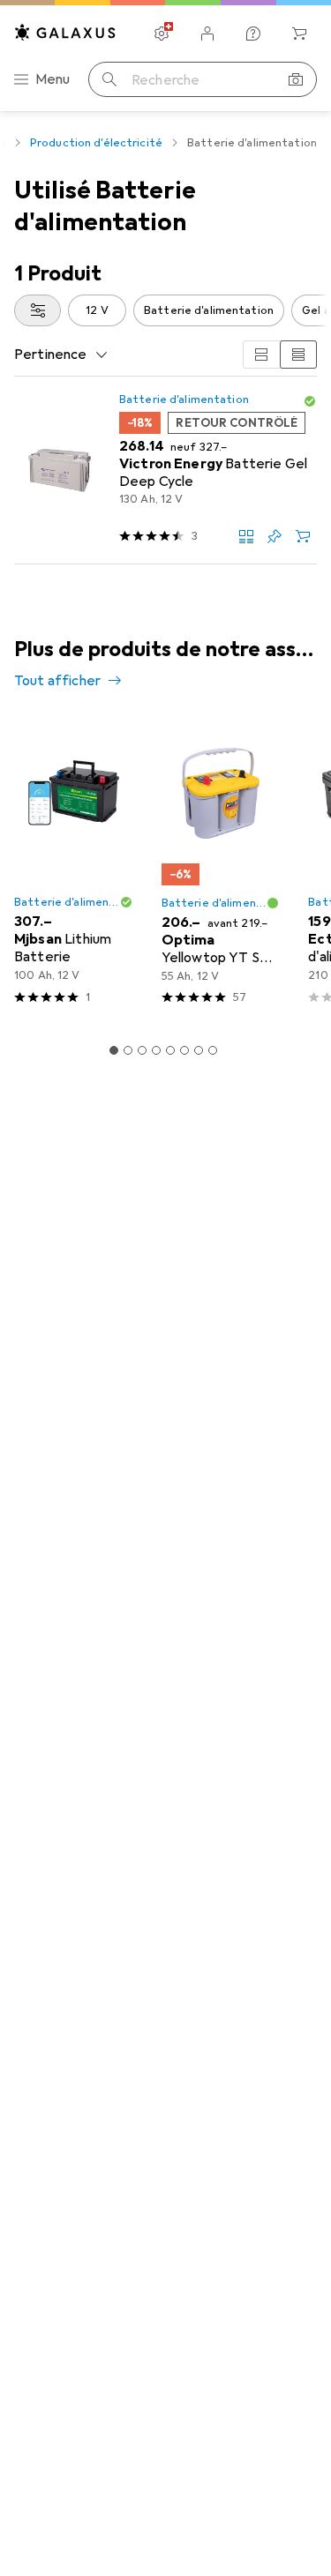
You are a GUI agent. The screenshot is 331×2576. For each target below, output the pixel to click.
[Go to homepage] (65, 32)
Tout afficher (57, 681)
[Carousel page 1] (114, 1050)
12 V (97, 310)
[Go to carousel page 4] (156, 1050)
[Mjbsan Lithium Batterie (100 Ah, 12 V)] (74, 869)
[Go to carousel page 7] (199, 1050)
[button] (310, 401)
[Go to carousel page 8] (213, 1050)
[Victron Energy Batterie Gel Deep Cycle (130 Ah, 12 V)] (165, 470)
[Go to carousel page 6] (184, 1050)
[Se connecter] (207, 34)
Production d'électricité (96, 143)
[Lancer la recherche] (109, 79)
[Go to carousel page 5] (170, 1050)
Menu (53, 79)
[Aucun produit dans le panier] (299, 34)
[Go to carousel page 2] (128, 1050)
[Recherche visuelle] (296, 79)
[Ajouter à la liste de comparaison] (246, 536)
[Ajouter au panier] (303, 536)
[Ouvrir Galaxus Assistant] (253, 34)
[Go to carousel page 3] (142, 1050)
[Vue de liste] (298, 355)
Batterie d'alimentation (209, 310)
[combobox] (38, 310)
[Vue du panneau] (261, 355)
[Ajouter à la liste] (275, 536)
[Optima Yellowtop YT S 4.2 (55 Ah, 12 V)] (221, 869)
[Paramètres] (162, 34)
